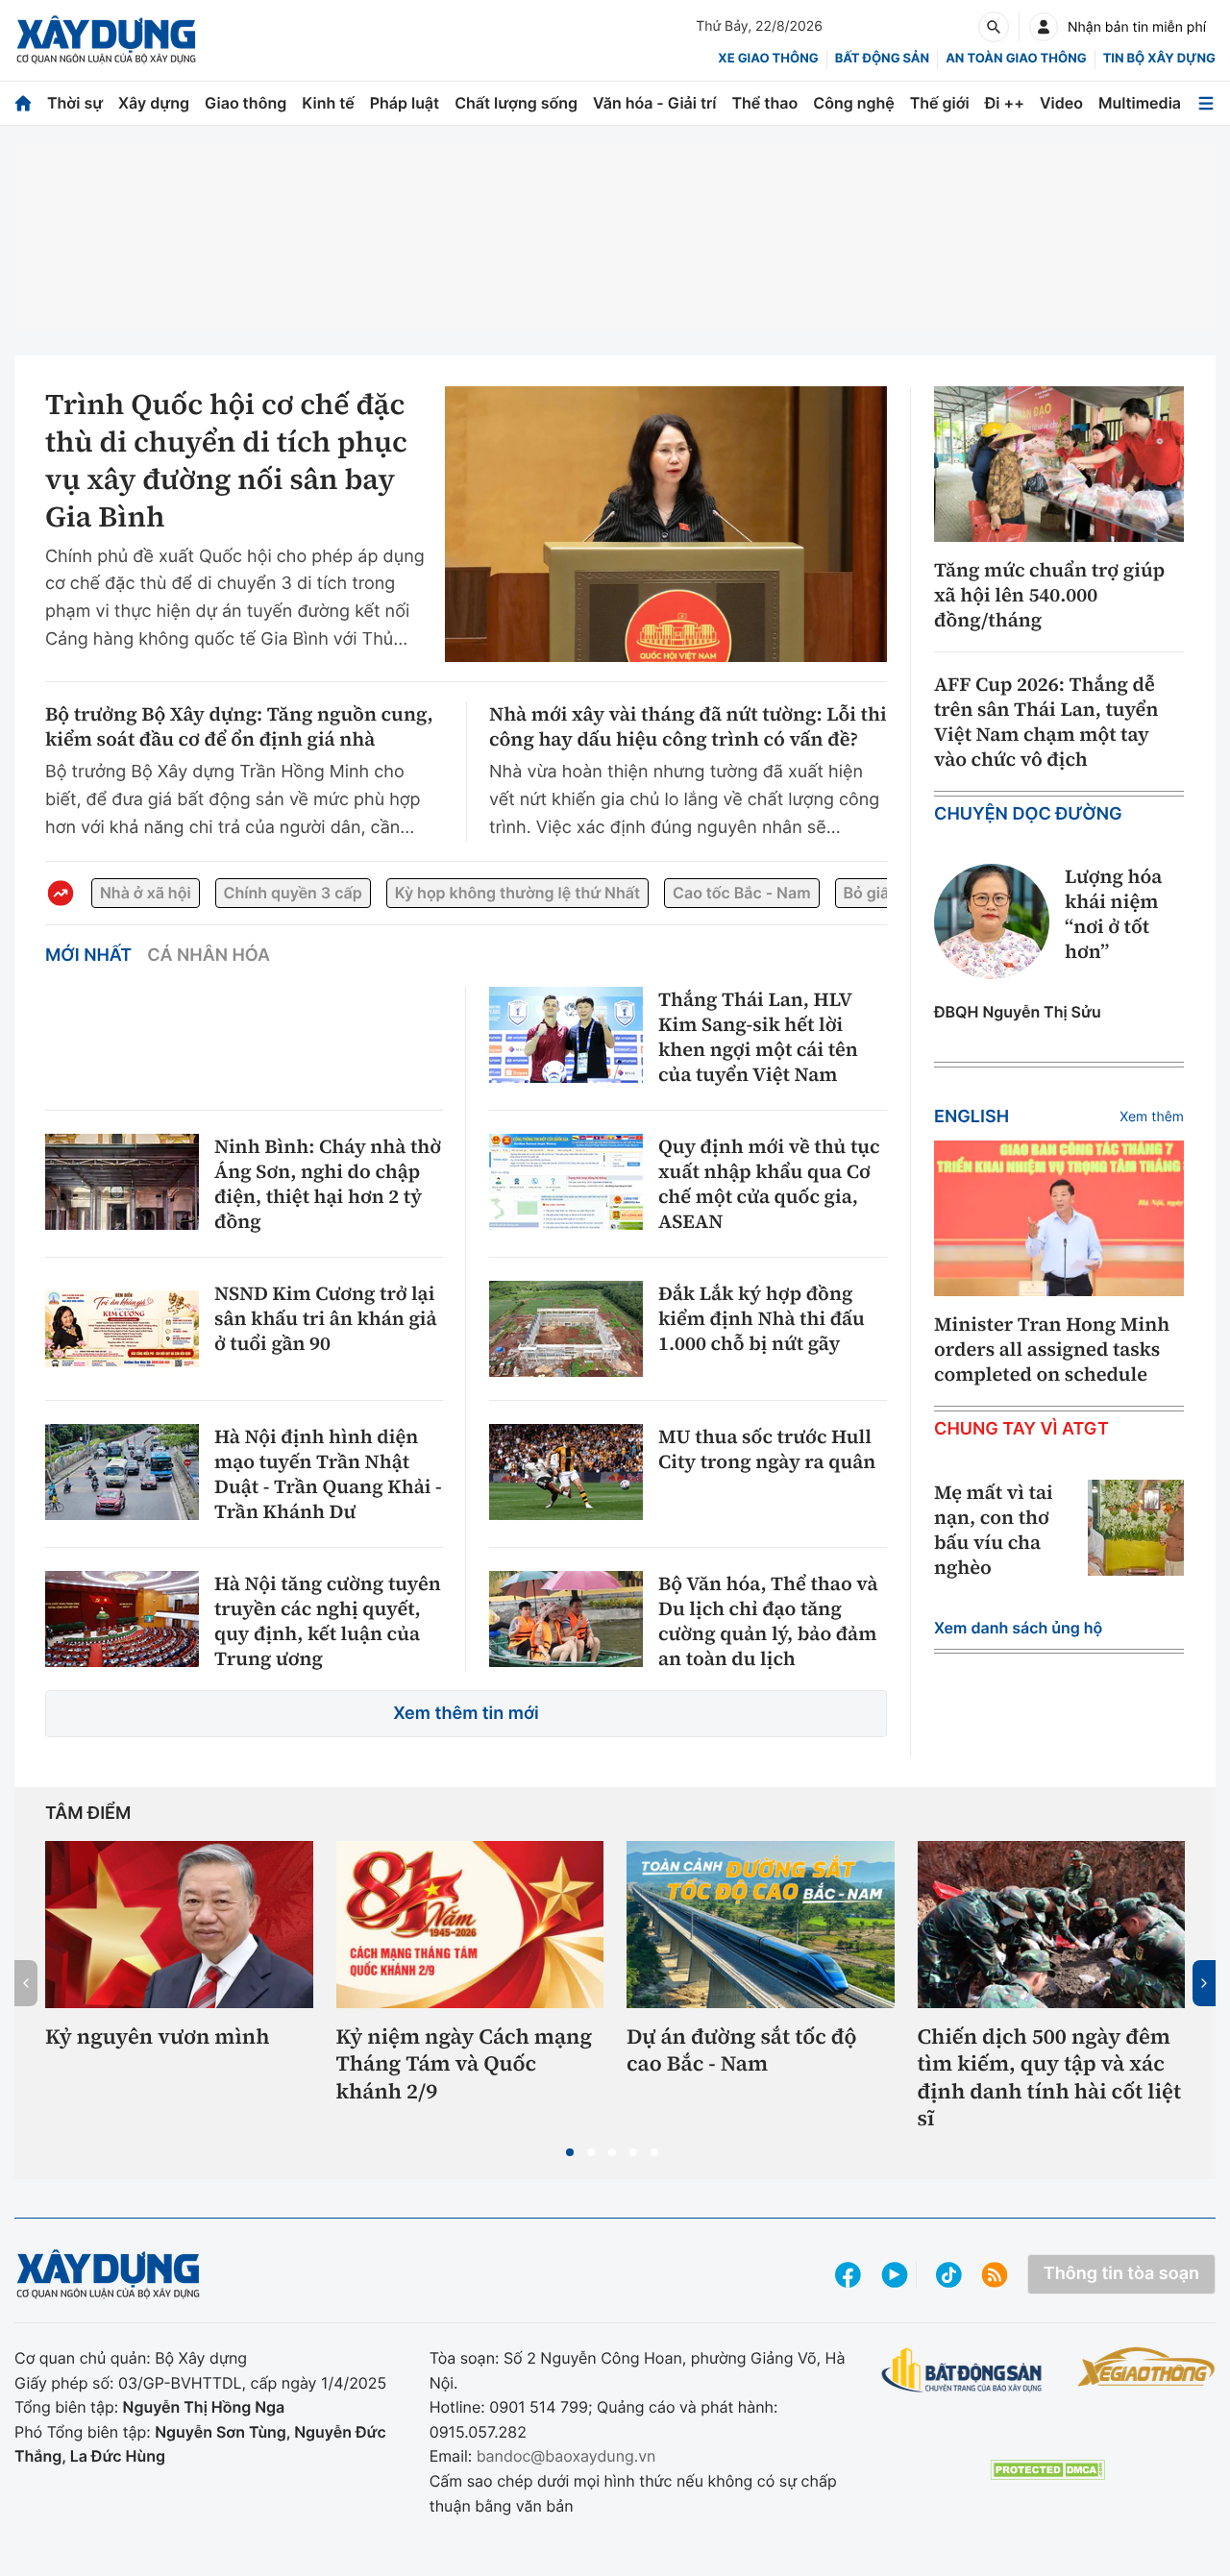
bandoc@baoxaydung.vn (566, 2456)
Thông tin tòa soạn (1121, 2274)
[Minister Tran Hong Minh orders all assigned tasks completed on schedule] (1059, 1219)
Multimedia (1140, 103)
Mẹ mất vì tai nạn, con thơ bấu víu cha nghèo (994, 1530)
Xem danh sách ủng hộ (1018, 1628)
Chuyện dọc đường (1028, 814)
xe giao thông (768, 59)
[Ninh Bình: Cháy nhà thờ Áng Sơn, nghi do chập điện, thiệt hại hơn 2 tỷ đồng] (122, 1182)
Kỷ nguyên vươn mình (158, 2037)
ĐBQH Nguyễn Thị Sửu (1018, 1012)
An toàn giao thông (1016, 59)
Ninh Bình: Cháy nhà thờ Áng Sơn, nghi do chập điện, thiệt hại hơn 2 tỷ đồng (328, 1184)
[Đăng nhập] (1044, 27)
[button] (570, 2152)
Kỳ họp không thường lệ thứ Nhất (517, 893)
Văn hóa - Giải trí (654, 103)
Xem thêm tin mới (466, 1714)
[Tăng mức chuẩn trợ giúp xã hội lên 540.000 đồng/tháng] (1059, 465)
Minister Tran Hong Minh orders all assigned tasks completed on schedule (1052, 1349)
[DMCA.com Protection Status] (1047, 2470)
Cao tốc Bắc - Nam (741, 893)
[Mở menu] (1206, 103)
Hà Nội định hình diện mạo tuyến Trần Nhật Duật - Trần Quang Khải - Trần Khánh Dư (328, 1474)
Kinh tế (328, 103)
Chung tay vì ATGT (1021, 1429)
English (972, 1117)
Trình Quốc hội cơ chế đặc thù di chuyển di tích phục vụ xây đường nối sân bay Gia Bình (226, 461)
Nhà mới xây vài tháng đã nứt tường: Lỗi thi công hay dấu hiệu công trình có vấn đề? (688, 726)
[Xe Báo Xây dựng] (1146, 2367)
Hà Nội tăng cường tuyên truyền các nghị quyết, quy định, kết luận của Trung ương (328, 1621)
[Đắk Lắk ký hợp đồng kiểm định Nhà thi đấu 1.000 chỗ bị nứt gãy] (566, 1329)
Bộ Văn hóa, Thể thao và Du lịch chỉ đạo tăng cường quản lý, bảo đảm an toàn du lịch (768, 1621)
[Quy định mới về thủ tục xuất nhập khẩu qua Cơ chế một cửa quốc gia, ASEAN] (566, 1182)
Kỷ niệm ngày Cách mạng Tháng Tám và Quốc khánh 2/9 (465, 2065)
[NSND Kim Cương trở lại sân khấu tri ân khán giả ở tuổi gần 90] (122, 1329)
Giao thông (246, 103)
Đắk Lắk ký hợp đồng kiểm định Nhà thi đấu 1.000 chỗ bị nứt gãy (762, 1318)
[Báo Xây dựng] (106, 40)
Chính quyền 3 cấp (293, 893)
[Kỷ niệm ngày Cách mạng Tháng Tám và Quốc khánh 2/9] (470, 1925)
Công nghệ (853, 103)
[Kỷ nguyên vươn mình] (179, 1925)
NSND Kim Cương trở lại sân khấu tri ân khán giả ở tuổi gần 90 (326, 1318)
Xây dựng (154, 103)
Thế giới (940, 103)
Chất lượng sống (516, 103)
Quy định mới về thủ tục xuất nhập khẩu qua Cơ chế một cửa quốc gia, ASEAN (769, 1184)
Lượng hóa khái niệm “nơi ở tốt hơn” (1113, 914)
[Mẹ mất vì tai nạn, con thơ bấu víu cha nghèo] (1136, 1528)
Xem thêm (1152, 1117)
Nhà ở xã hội (146, 893)
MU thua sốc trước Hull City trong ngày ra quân (767, 1449)
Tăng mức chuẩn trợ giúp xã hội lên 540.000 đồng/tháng (1049, 595)
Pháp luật (405, 103)
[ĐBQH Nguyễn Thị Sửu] (992, 921)
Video (1061, 103)
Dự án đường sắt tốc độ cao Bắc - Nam (742, 2051)
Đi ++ (1005, 103)
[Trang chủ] (23, 103)
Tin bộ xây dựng (1159, 59)
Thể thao (764, 103)
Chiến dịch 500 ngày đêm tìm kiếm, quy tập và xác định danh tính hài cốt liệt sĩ (1050, 2078)
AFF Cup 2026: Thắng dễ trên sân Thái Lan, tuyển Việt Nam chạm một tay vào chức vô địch (1046, 722)
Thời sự (75, 103)
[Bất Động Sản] (962, 2371)
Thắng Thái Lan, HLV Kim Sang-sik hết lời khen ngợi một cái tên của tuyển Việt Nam (758, 1037)
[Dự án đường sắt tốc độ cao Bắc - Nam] (761, 1925)
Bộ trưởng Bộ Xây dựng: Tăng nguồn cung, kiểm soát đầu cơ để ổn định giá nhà (239, 726)
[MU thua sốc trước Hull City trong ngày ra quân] (566, 1472)
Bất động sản (883, 59)
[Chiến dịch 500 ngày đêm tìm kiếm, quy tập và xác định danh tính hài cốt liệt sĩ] (1052, 1925)
